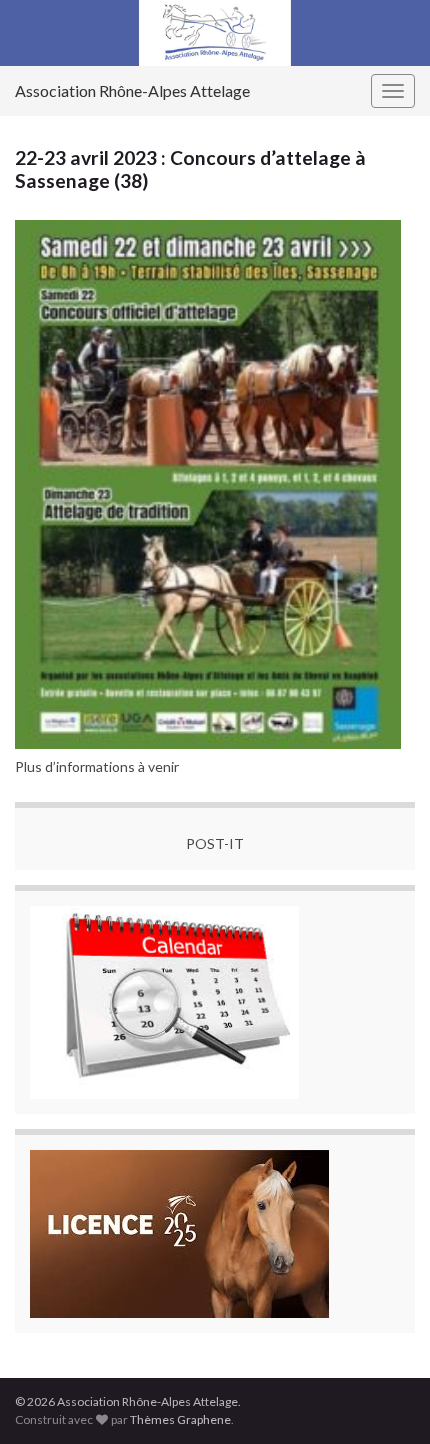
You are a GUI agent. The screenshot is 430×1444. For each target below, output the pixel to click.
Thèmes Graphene (180, 1419)
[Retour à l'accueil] (215, 33)
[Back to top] (385, 1399)
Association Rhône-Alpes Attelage (132, 90)
